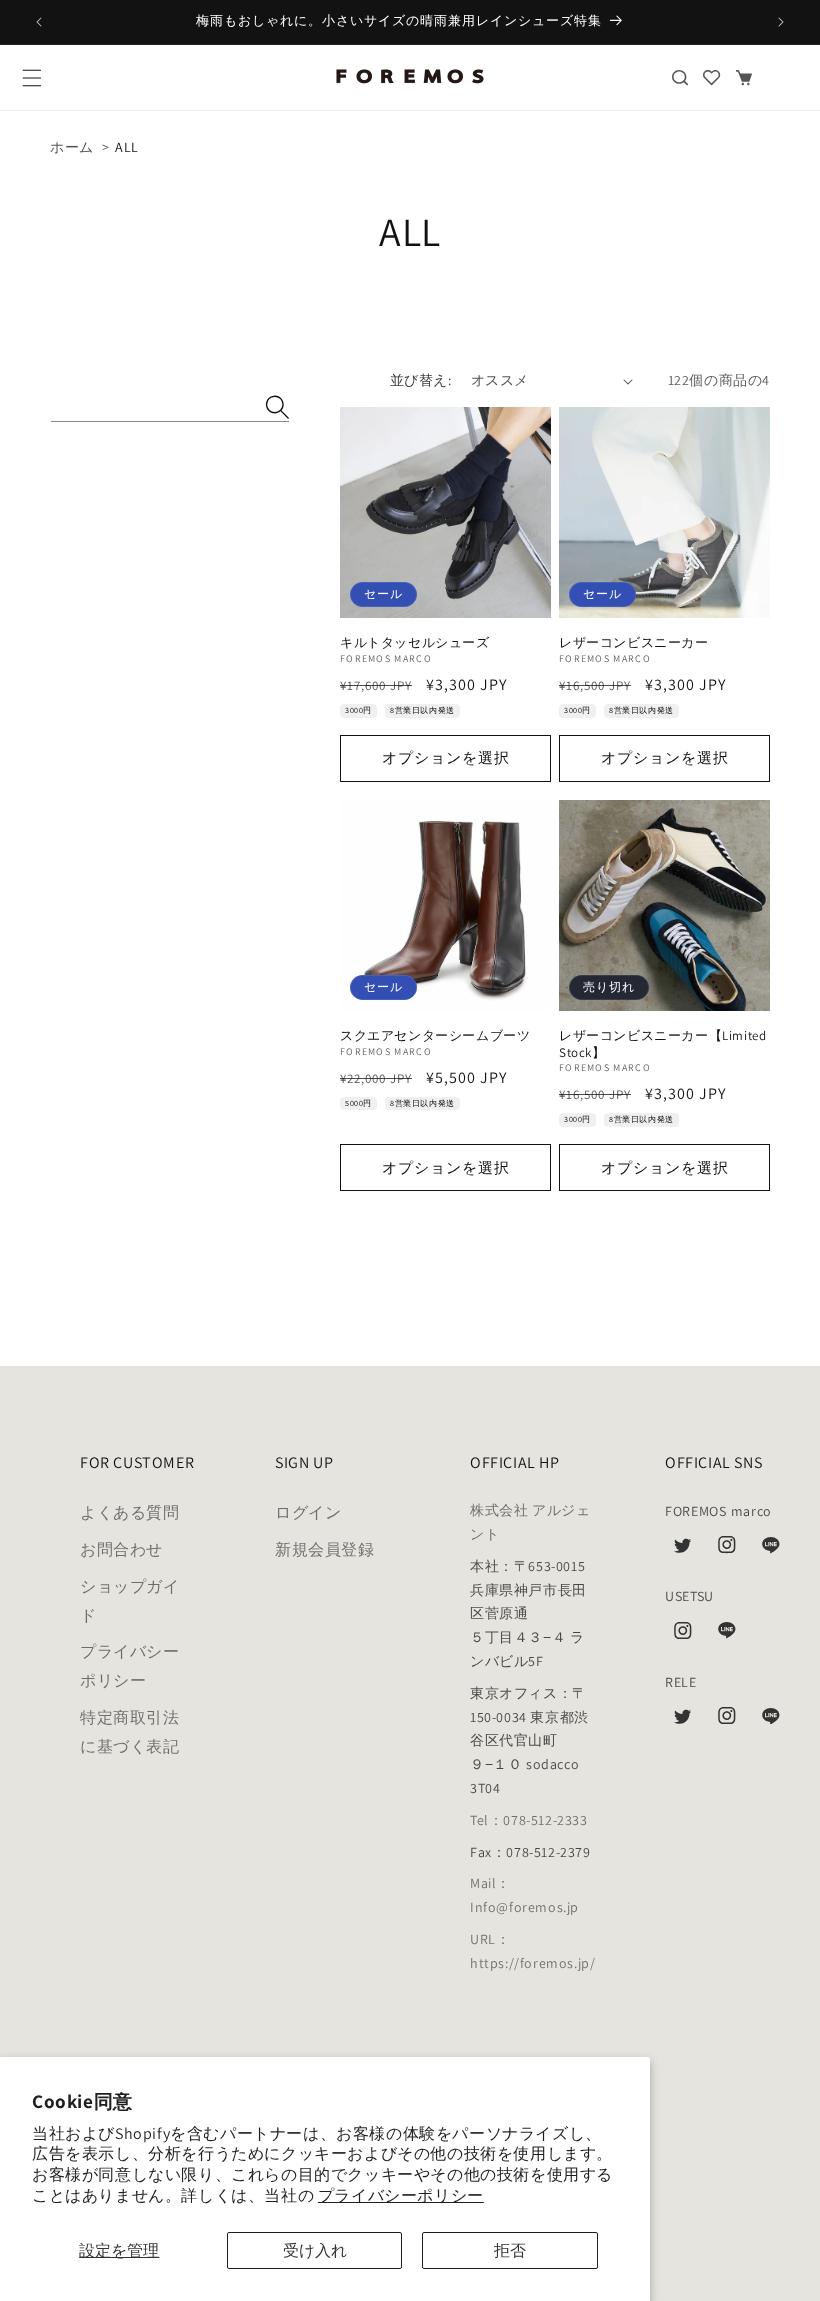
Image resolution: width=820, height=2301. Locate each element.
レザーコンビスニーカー (634, 643)
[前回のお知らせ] (39, 22)
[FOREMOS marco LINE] (771, 1550)
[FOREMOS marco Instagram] (727, 1550)
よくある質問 (130, 1512)
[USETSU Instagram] (683, 1636)
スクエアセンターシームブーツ (435, 1036)
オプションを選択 (446, 757)
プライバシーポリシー (401, 2195)
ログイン (308, 1512)
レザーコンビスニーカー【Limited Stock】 (662, 1044)
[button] (32, 78)
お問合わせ (121, 1549)
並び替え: (420, 380)
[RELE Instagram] (727, 1721)
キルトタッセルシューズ (415, 643)
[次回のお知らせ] (781, 22)
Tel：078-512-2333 (529, 1820)
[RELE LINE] (771, 1721)
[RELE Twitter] (683, 1721)
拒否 (510, 2250)
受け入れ (315, 2250)
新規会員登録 (325, 1549)
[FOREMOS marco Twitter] (683, 1550)
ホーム (72, 147)
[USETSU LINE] (727, 1636)
